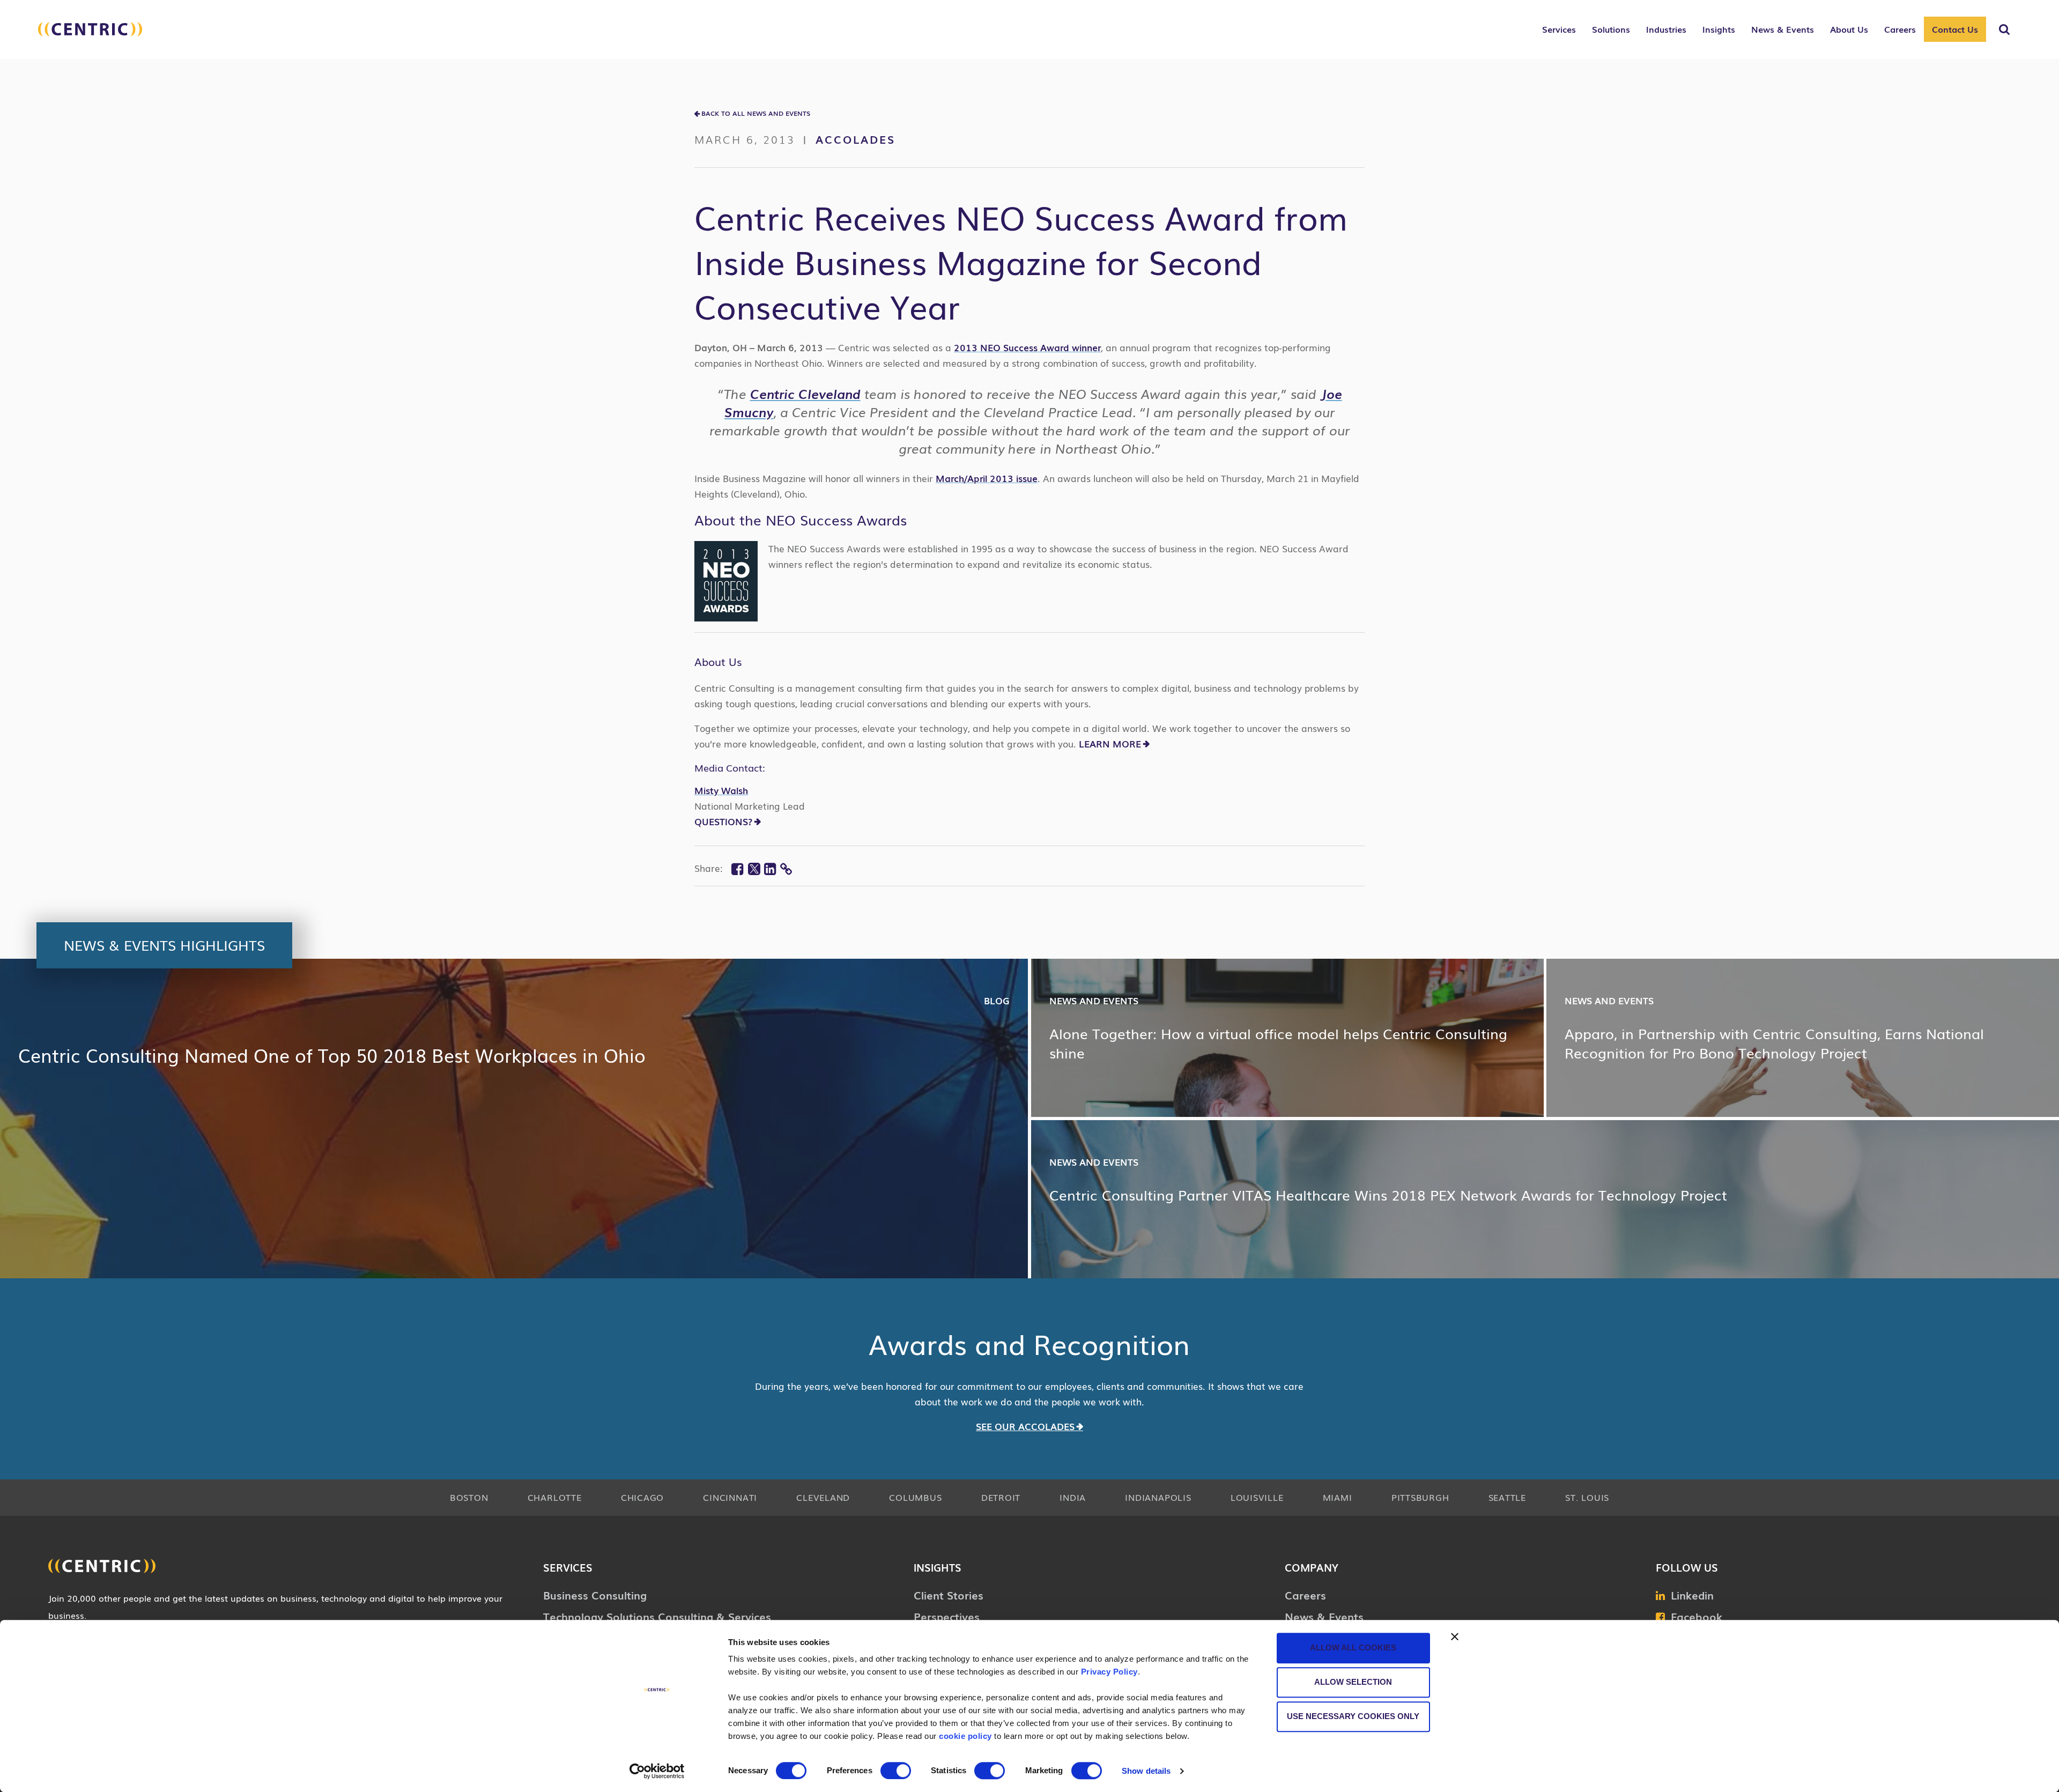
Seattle (1507, 1497)
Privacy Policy (1109, 1672)
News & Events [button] (1783, 29)
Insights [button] (1719, 29)
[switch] (896, 1771)
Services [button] (1559, 29)
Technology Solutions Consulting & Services (657, 1616)
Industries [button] (1666, 29)
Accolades (856, 139)
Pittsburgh (1420, 1497)
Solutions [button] (1611, 29)
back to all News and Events (756, 113)
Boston (469, 1497)
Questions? (723, 821)
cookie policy (965, 1736)
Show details (1146, 1771)
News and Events (1094, 1000)
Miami (1338, 1497)
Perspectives (947, 1616)
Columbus (915, 1497)
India (1073, 1497)
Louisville (1257, 1497)
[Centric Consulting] (90, 35)
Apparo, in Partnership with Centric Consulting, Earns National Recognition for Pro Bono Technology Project (1774, 1043)
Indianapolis (1158, 1497)
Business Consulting (595, 1595)
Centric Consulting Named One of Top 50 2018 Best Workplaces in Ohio (332, 1055)
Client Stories (949, 1595)
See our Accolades (1025, 1426)
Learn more (1110, 743)
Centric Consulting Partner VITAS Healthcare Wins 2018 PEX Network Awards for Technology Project (1388, 1195)
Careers (1305, 1595)
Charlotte (555, 1497)
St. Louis (1587, 1497)
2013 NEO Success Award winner (1027, 347)
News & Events (1324, 1616)
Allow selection (1353, 1682)
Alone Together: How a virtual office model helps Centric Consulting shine (1278, 1043)
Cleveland (823, 1497)
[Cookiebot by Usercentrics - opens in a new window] (657, 1771)
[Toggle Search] (2004, 29)
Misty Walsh (721, 790)
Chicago (642, 1497)
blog (997, 1000)
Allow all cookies (1353, 1647)
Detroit (1001, 1497)
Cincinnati (730, 1497)
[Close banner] (1455, 1637)
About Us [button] (1849, 29)
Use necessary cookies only (1353, 1716)
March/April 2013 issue (987, 478)
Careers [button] (1900, 29)
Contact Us (1955, 29)
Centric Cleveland (805, 393)
